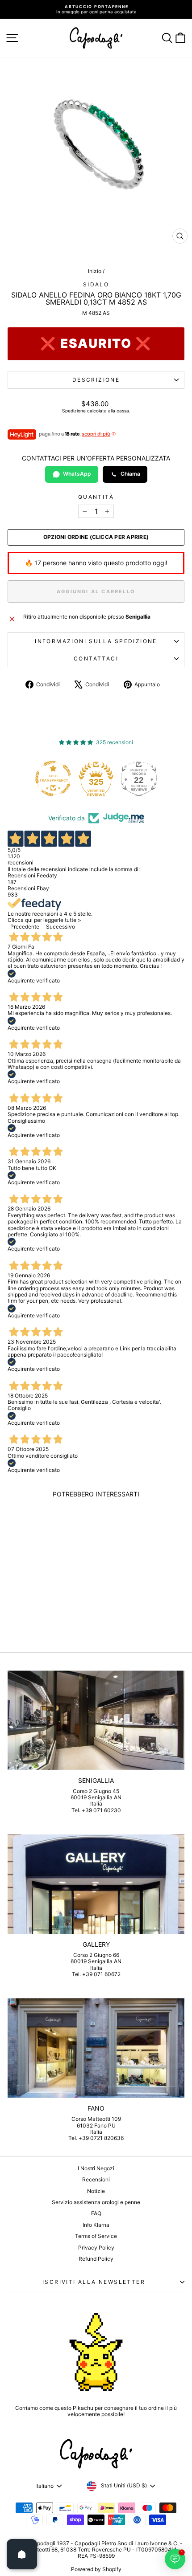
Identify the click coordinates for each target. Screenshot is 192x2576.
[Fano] (96, 2048)
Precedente (25, 927)
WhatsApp (77, 474)
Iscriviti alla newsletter (94, 2282)
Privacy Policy (96, 2248)
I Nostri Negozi (96, 2168)
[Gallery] (96, 1884)
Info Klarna (96, 2225)
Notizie (96, 2191)
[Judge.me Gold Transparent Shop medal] (53, 779)
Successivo (61, 927)
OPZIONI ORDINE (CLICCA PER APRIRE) (96, 537)
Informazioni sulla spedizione (96, 641)
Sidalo (96, 284)
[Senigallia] (96, 1720)
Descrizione (96, 380)
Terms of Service (96, 2236)
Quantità (96, 497)
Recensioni (96, 2179)
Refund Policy (96, 2259)
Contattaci (96, 658)
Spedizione (74, 411)
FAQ (96, 2213)
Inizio (95, 271)
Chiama (130, 474)
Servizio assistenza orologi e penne (96, 2202)
